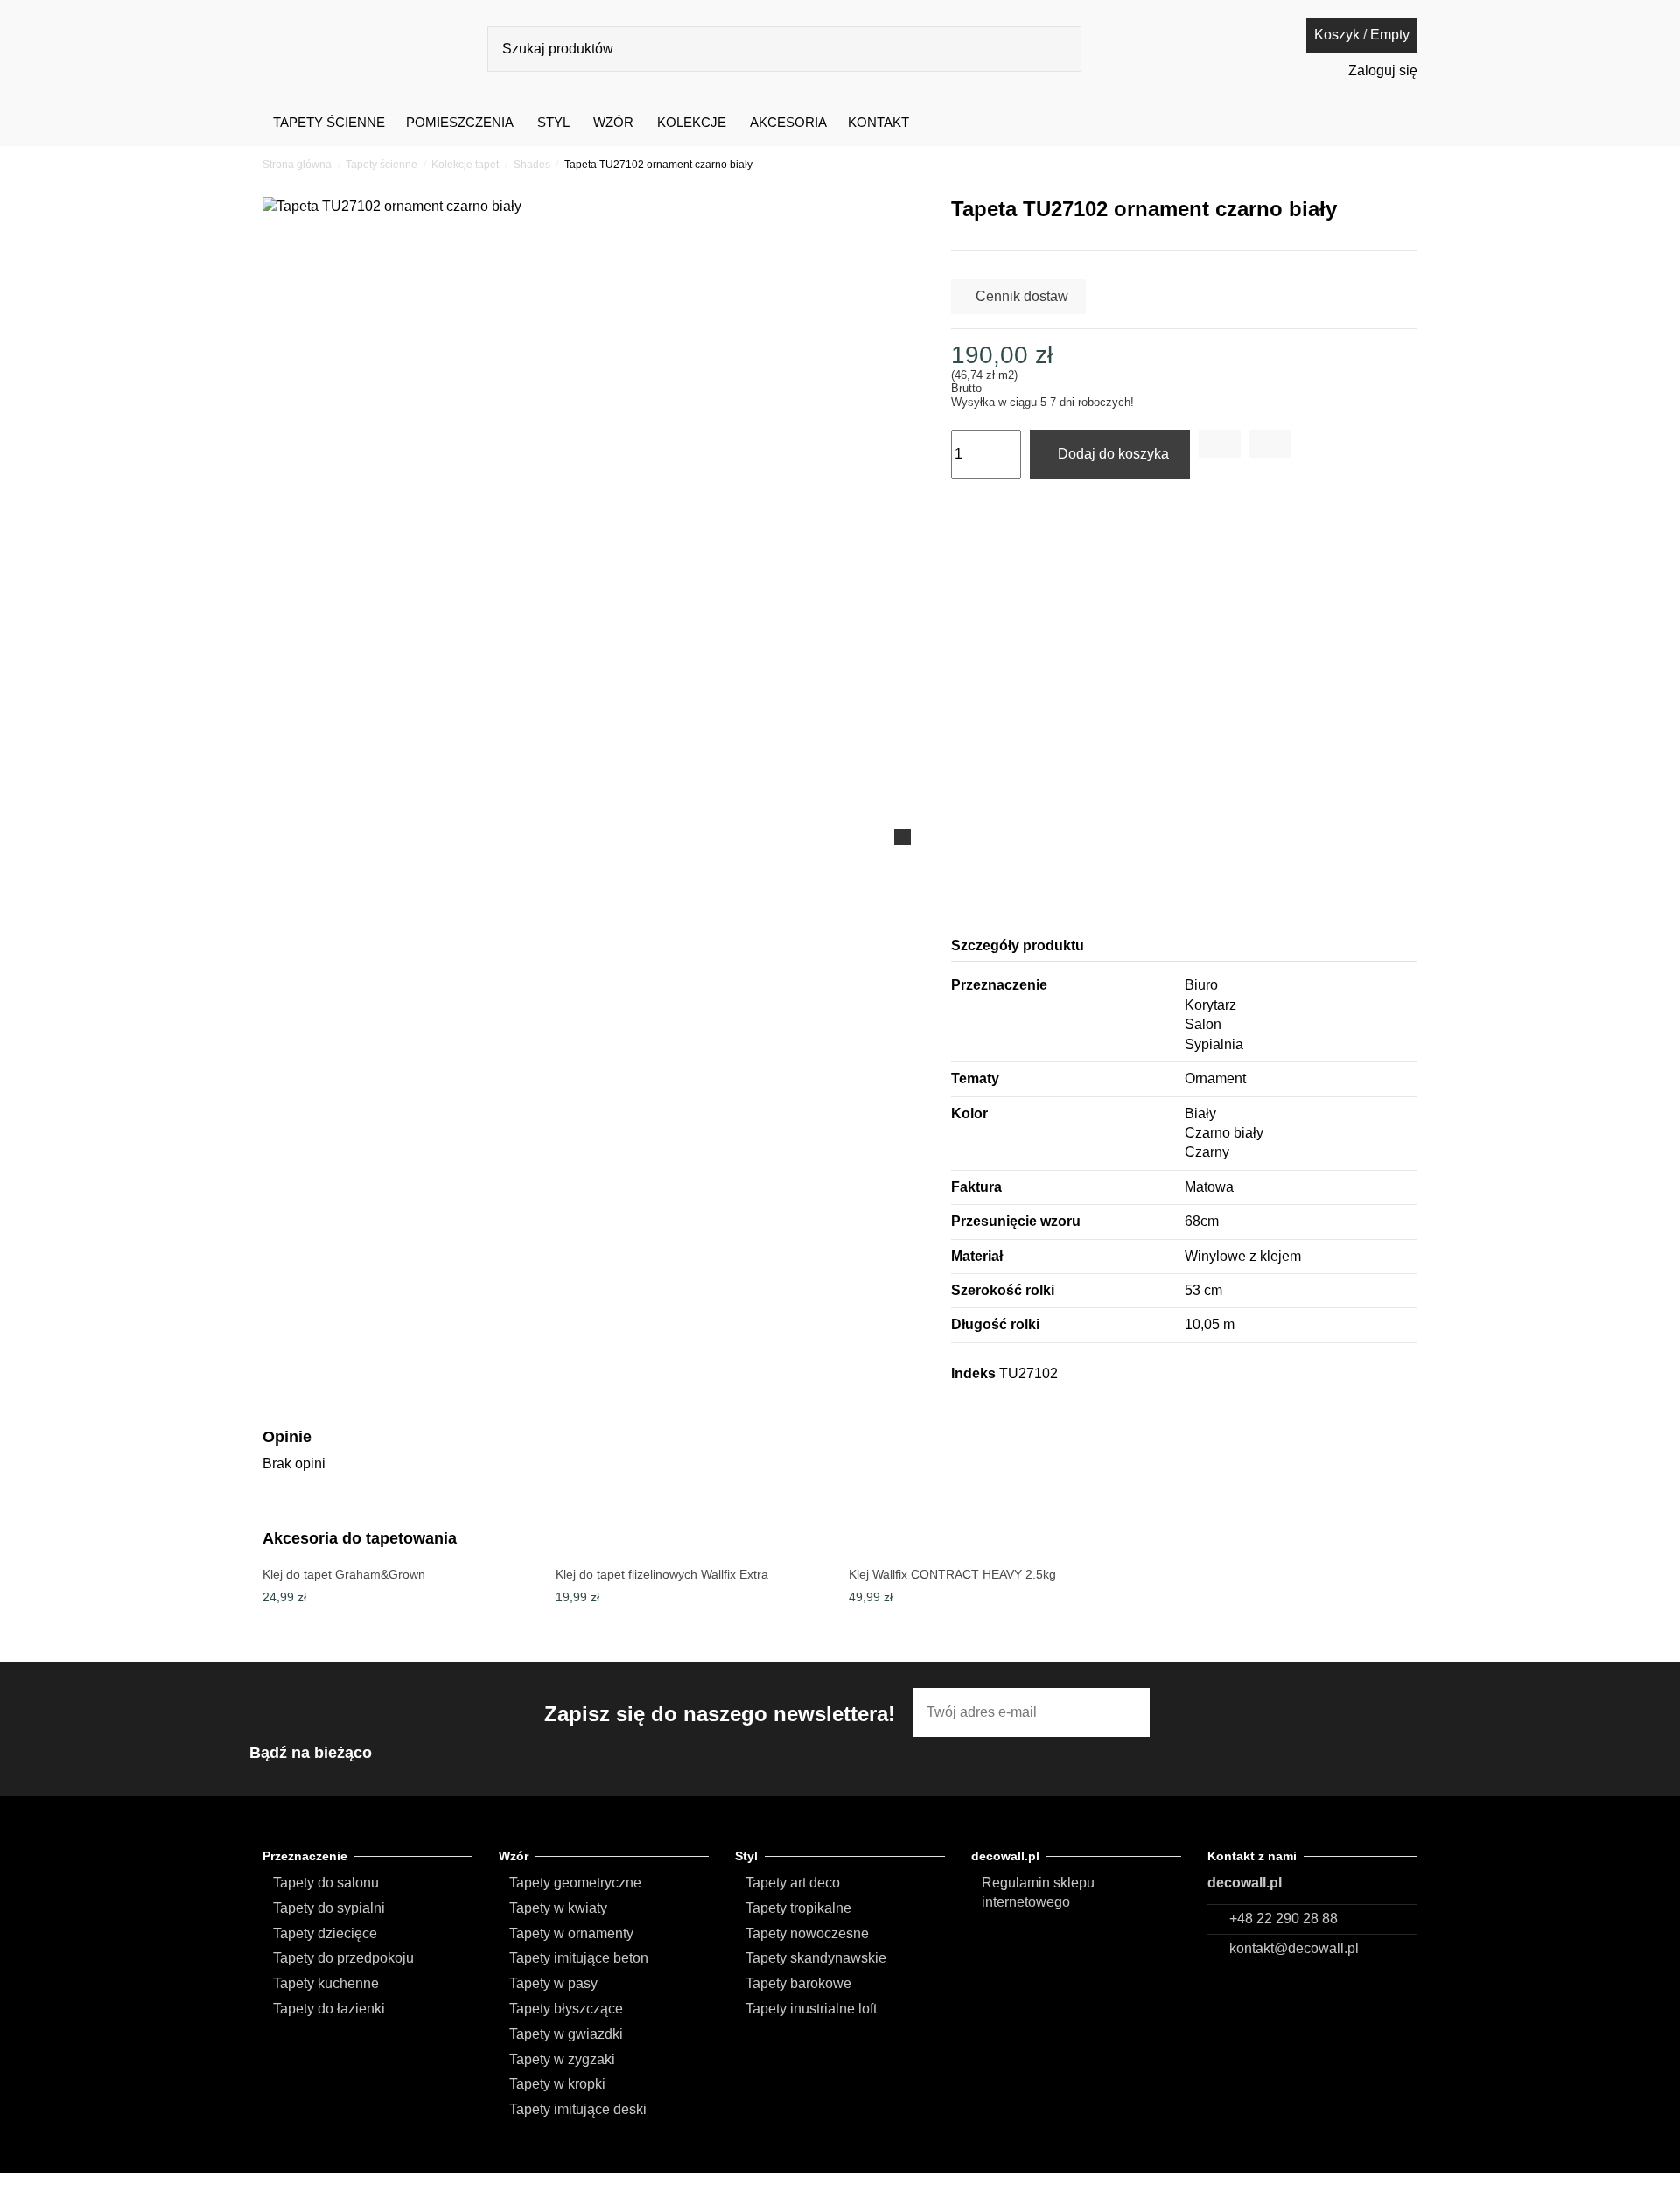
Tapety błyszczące (566, 2009)
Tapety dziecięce (325, 1933)
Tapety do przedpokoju (343, 1958)
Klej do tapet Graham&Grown (344, 1574)
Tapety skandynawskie (816, 1958)
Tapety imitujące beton (579, 1958)
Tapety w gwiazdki (566, 2034)
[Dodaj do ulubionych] (1220, 444)
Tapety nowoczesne (807, 1933)
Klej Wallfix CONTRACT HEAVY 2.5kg (952, 1574)
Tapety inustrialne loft (811, 2009)
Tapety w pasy (553, 1983)
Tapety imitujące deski (578, 2109)
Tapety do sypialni (329, 1908)
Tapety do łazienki (329, 2009)
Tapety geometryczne (575, 1883)
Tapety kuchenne (326, 1983)
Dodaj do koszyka (1113, 454)
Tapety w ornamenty (571, 1933)
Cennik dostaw (1022, 296)
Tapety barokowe (798, 1983)
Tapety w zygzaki (562, 2059)
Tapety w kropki (557, 2084)
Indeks (973, 1373)
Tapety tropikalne (798, 1908)
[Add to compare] (1270, 444)
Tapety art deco (793, 1883)
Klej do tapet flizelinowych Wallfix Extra (662, 1574)
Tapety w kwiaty (558, 1908)
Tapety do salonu (326, 1883)
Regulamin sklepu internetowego (1038, 1892)
